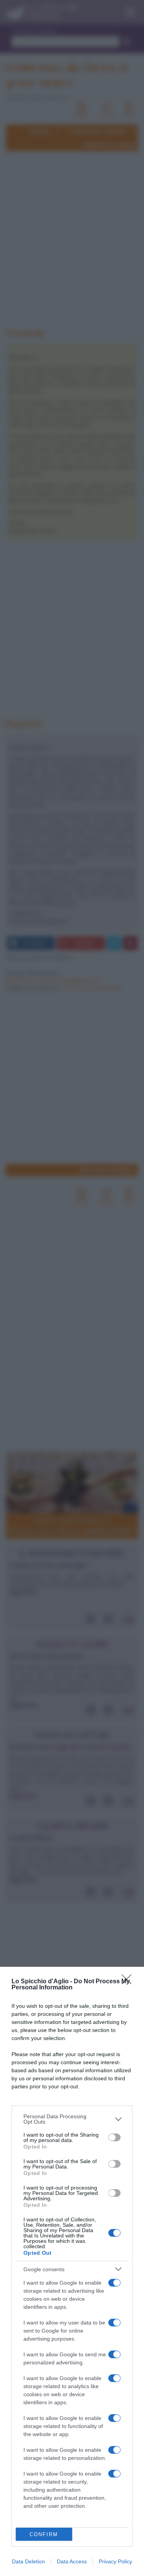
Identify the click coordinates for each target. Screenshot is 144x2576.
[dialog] (72, 2271)
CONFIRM (44, 2534)
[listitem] (72, 2119)
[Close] (129, 1982)
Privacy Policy (115, 2561)
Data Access (72, 2561)
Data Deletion (28, 2561)
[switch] (114, 2137)
